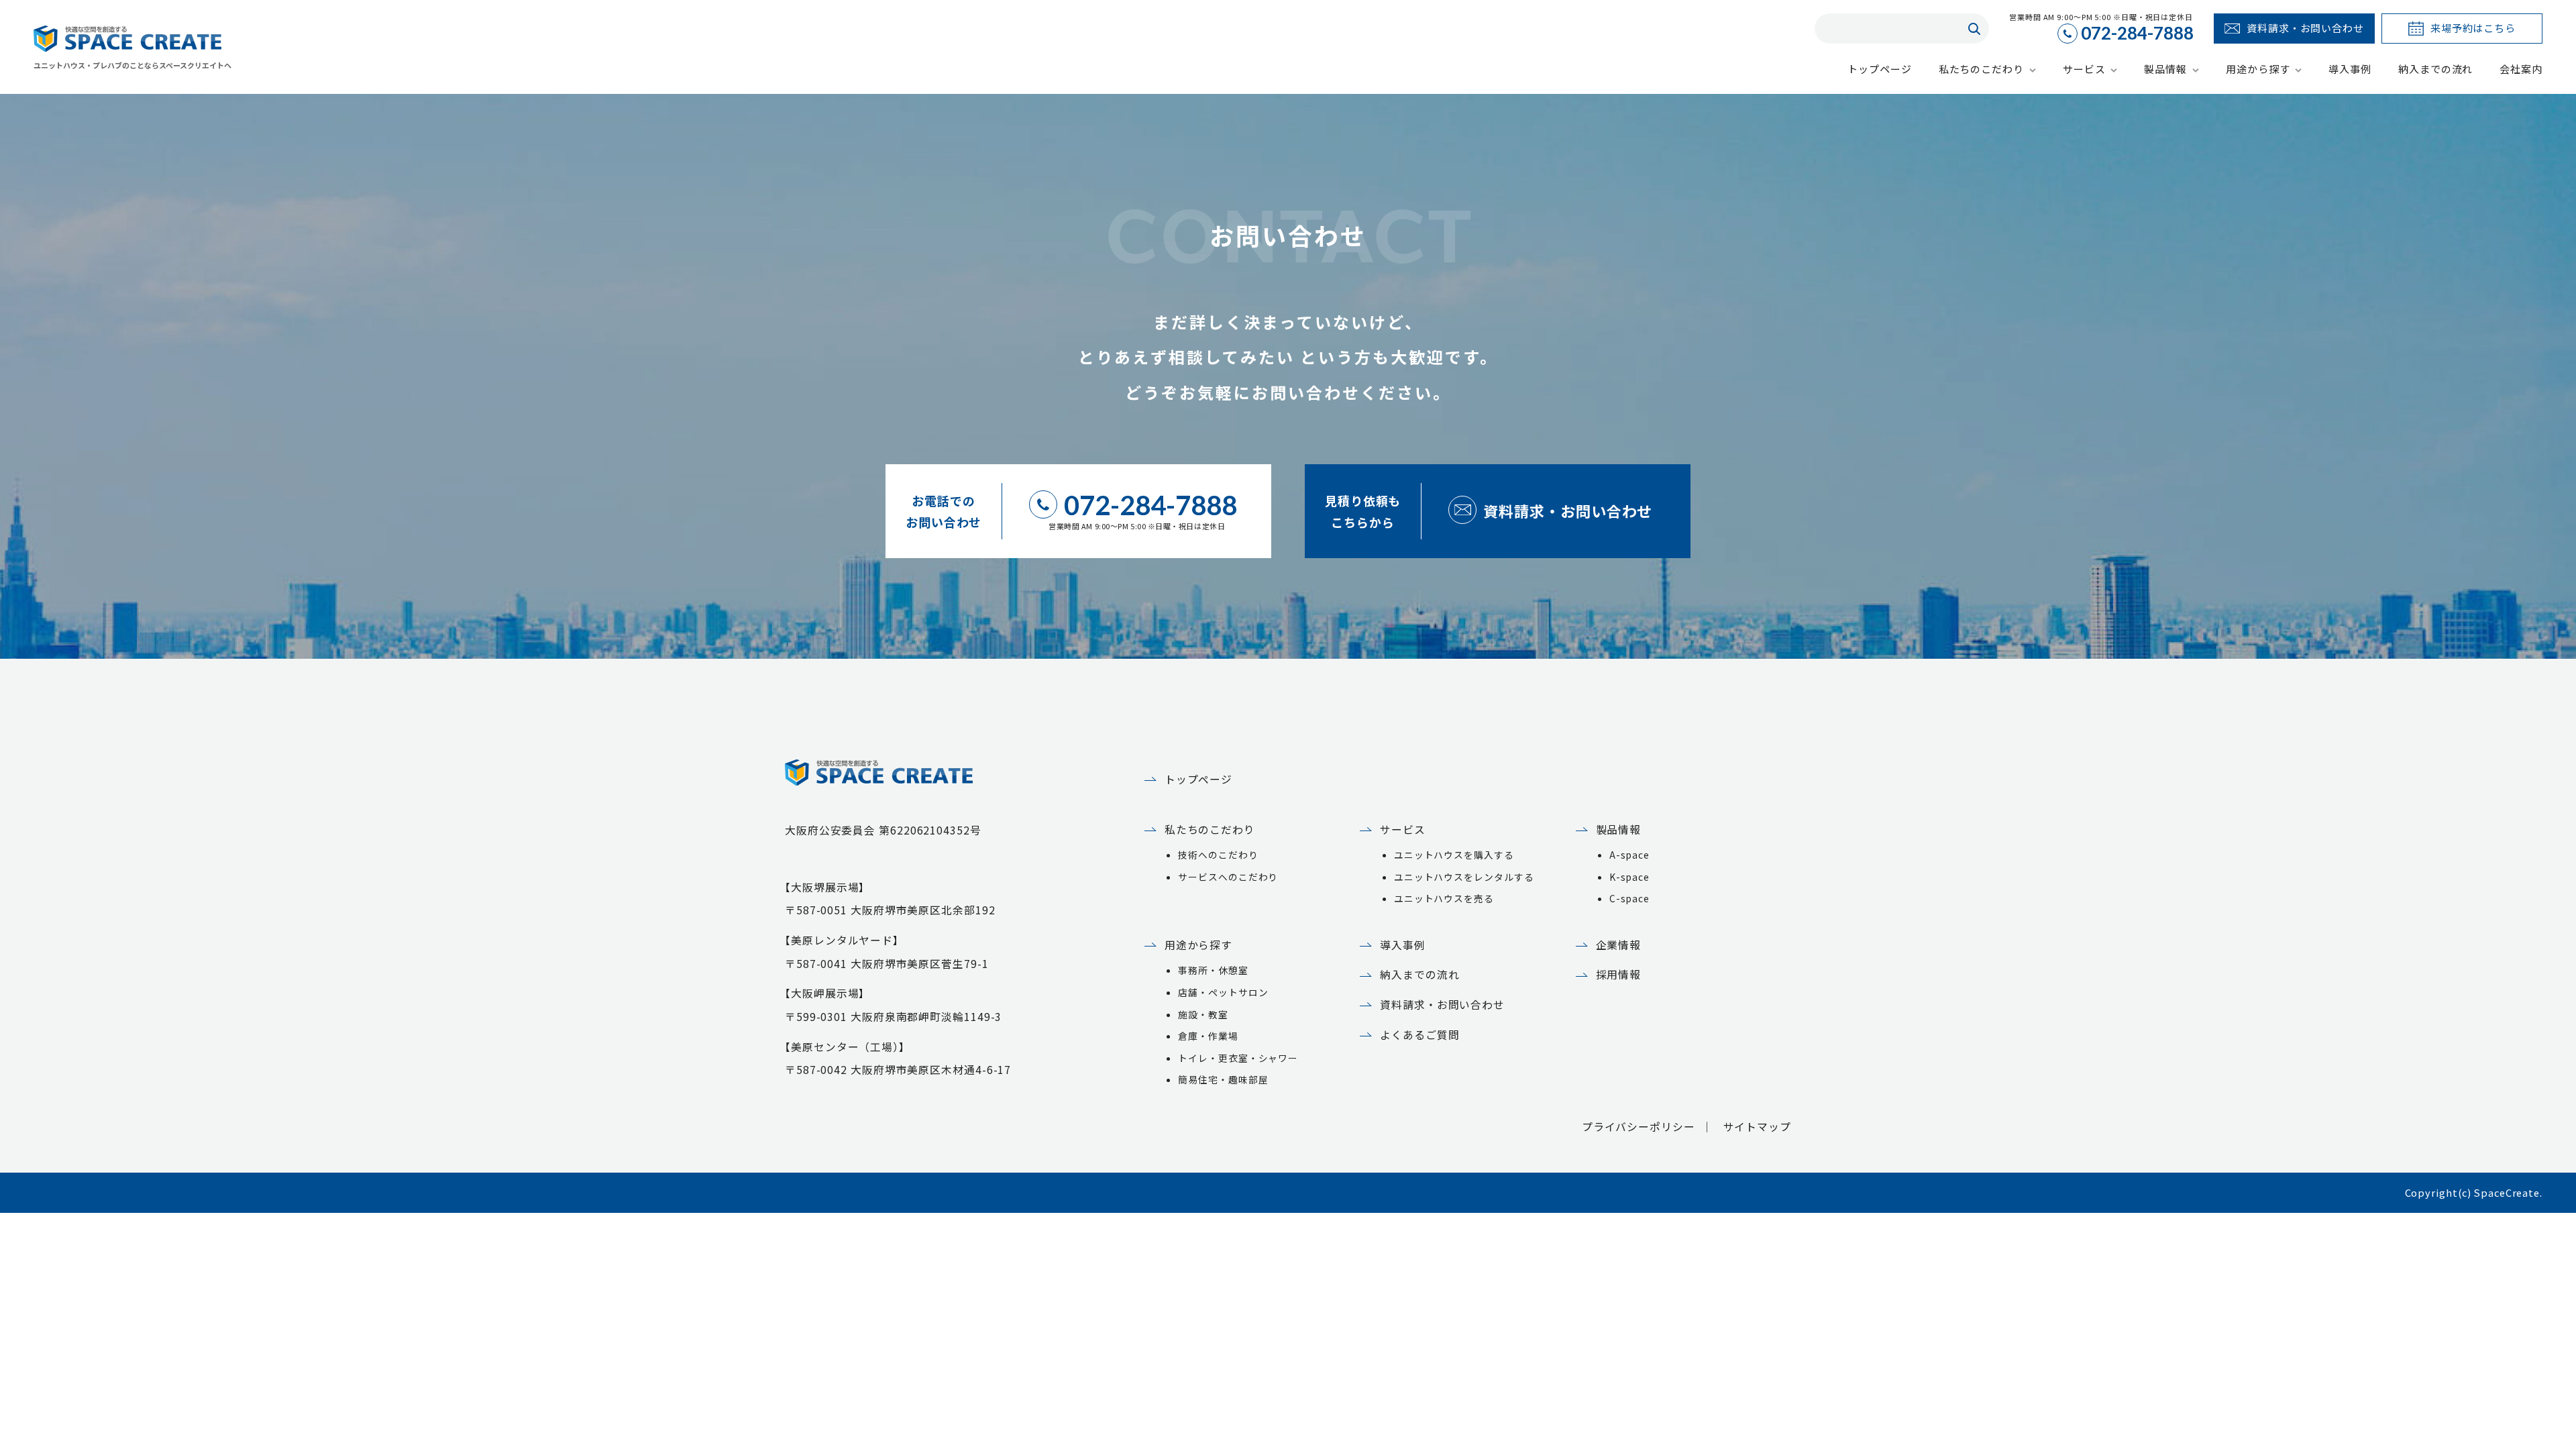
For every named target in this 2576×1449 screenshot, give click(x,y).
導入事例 (1403, 945)
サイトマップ (1757, 1127)
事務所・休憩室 (1213, 970)
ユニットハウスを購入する (1454, 855)
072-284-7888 (2137, 34)
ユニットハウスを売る (1444, 898)
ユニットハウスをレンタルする (1464, 877)
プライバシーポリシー (1639, 1127)
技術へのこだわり (1218, 855)
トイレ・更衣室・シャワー (1238, 1058)
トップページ (1198, 779)
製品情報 (1619, 829)
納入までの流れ (1419, 974)
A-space (1629, 855)
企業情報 (1619, 945)
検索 (1974, 29)
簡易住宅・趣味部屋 (1223, 1079)
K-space (1629, 877)
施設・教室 (1203, 1014)
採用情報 (1619, 974)
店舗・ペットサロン (1223, 992)
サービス (1403, 829)
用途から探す (1198, 945)
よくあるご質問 (1419, 1035)
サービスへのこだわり (1228, 877)
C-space (1629, 898)
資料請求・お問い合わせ (1442, 1005)
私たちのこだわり (1210, 829)
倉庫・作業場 (1208, 1036)
